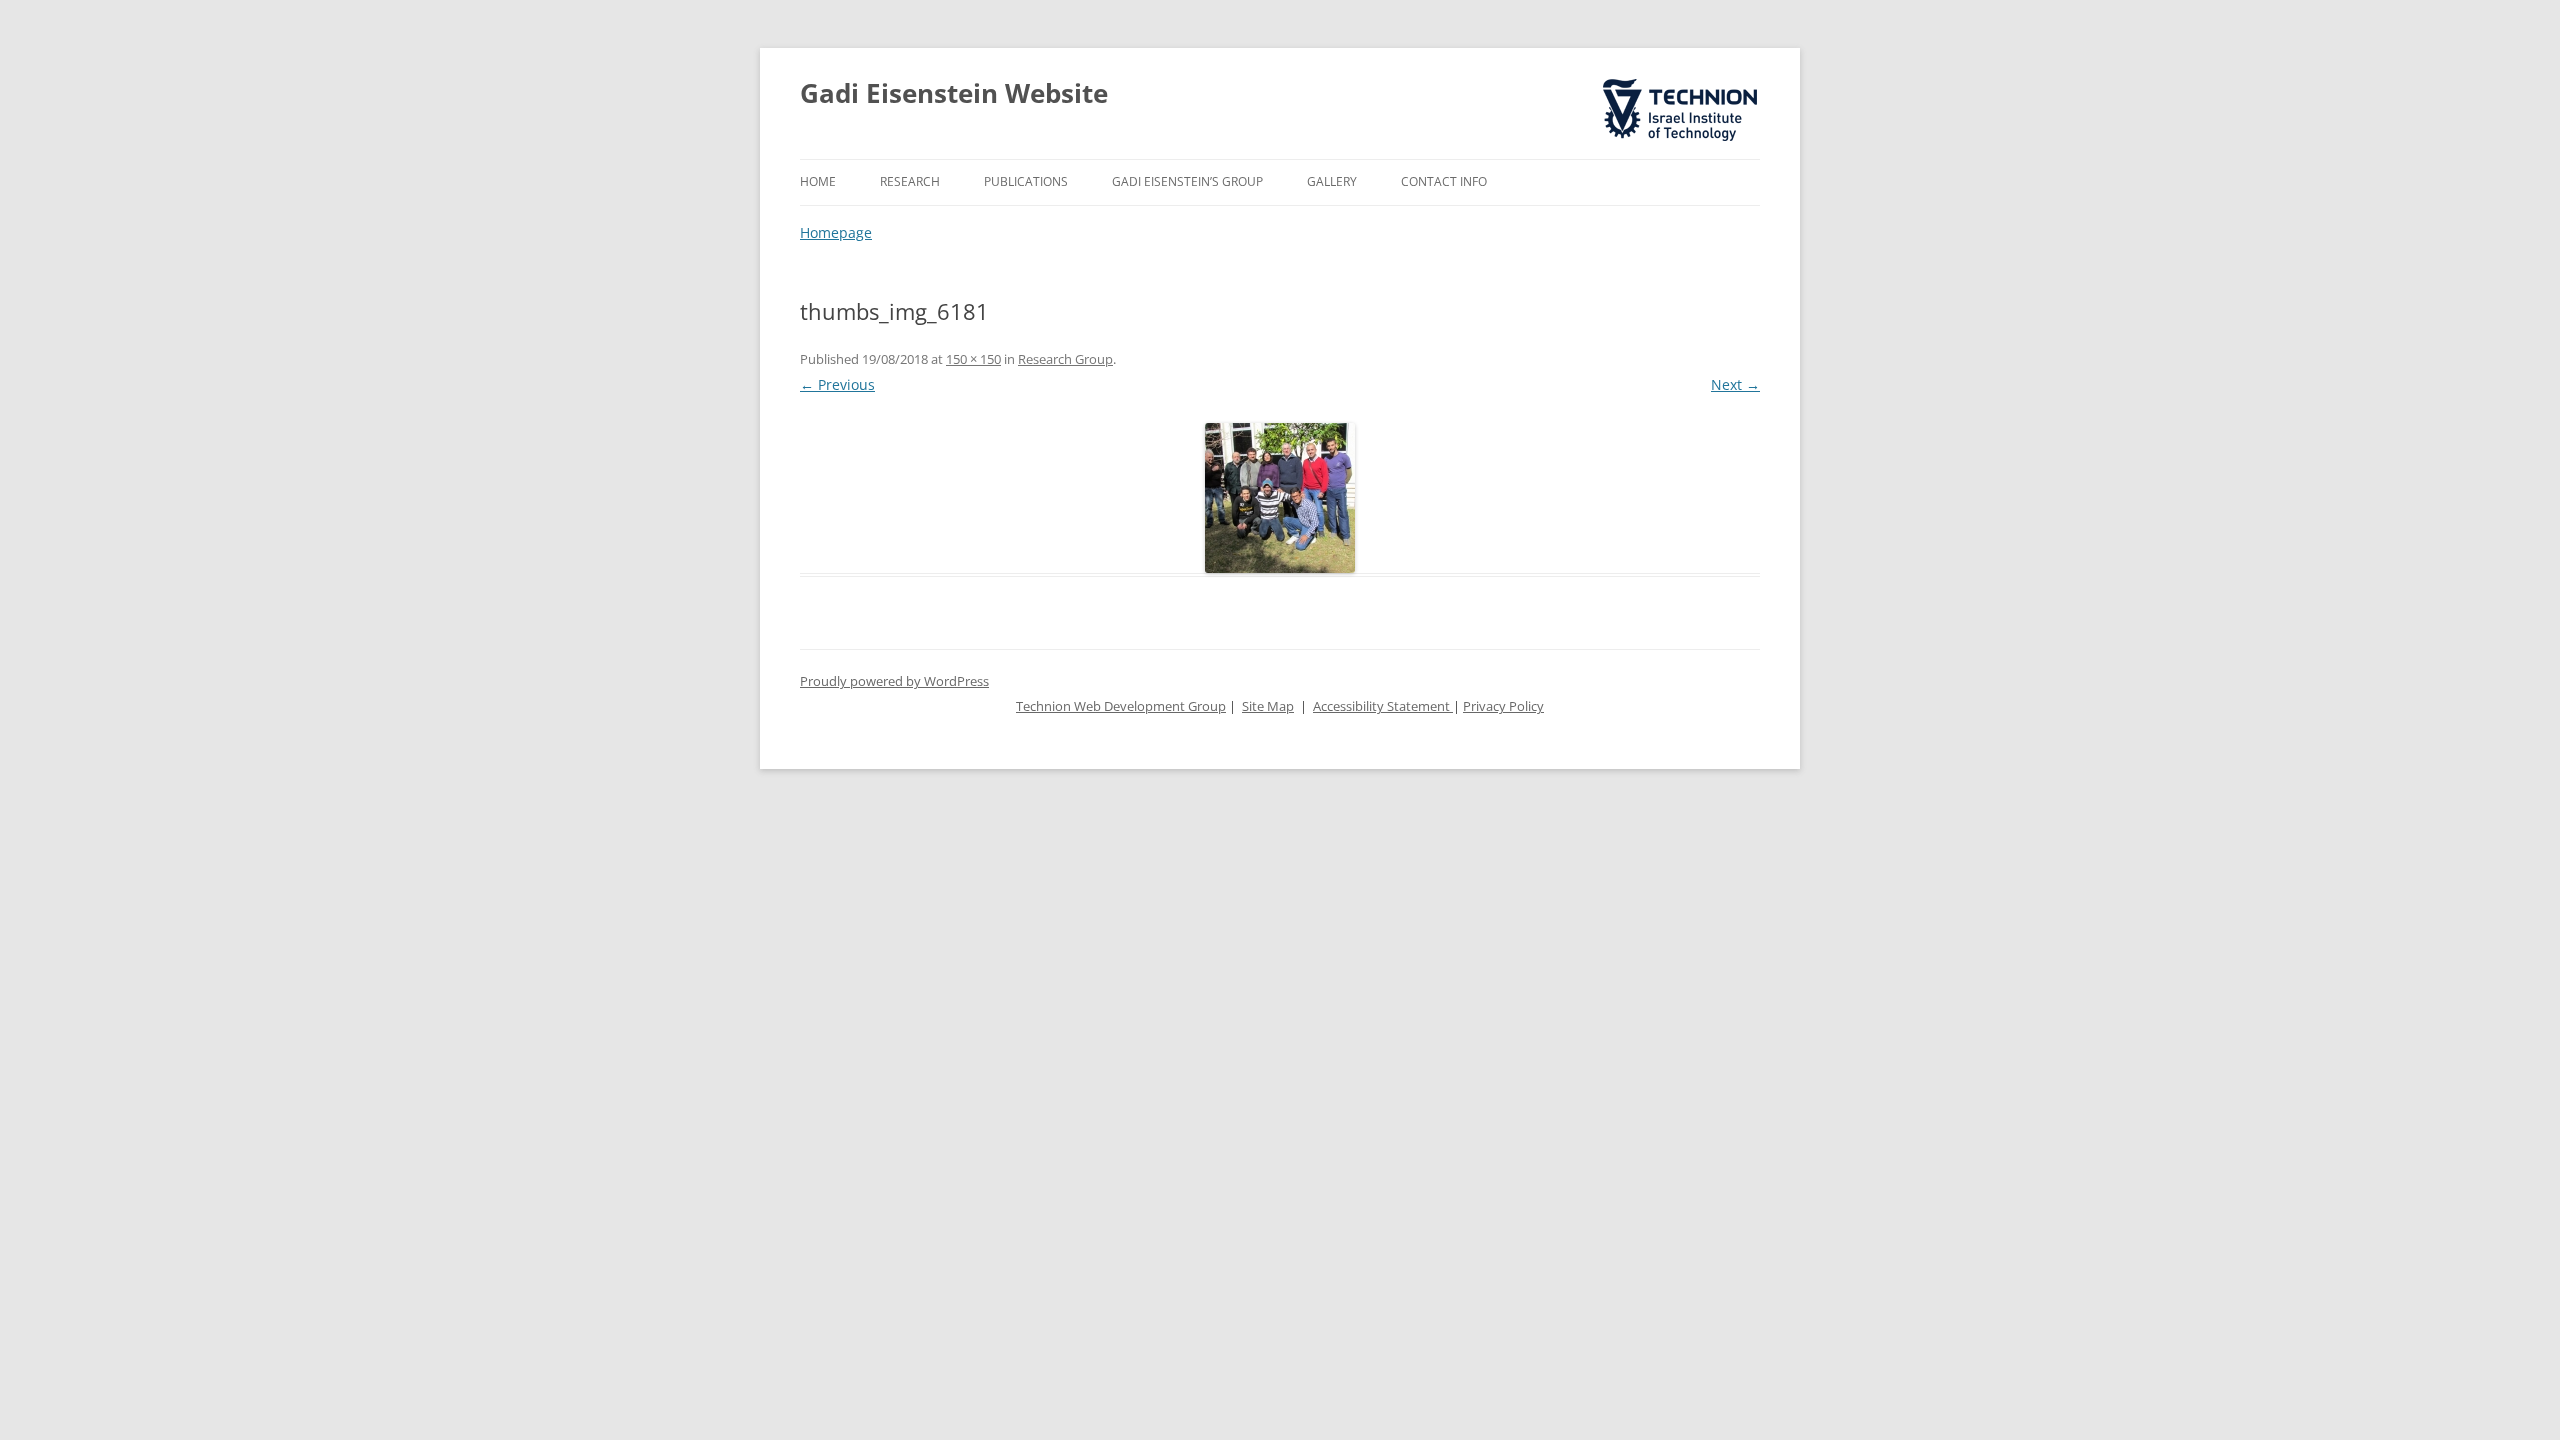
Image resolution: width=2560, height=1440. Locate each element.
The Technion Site (1666, 80)
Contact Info (1444, 181)
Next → (1735, 384)
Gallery (1332, 181)
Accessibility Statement (1383, 706)
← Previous (837, 384)
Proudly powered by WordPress (894, 681)
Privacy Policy (1503, 706)
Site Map (1268, 706)
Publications (1026, 181)
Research (910, 181)
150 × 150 (973, 359)
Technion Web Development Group (1121, 706)
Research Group (1065, 359)
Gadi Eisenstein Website (954, 93)
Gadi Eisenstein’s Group (1187, 181)
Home (818, 181)
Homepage (836, 232)
